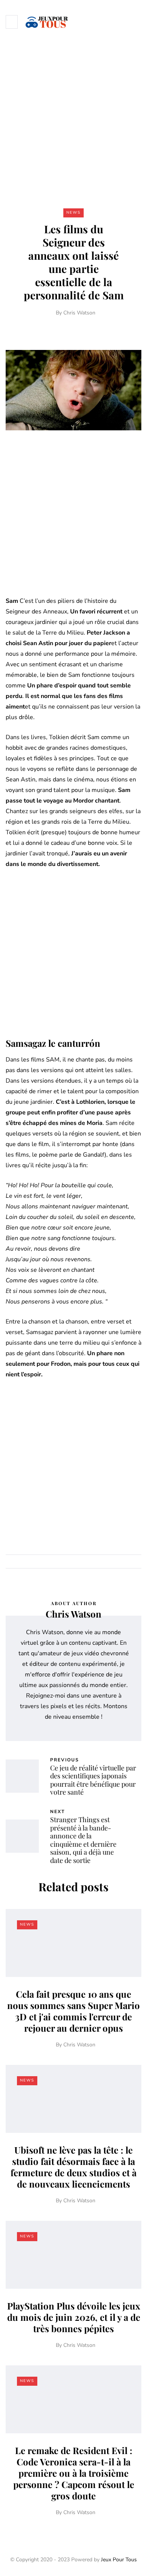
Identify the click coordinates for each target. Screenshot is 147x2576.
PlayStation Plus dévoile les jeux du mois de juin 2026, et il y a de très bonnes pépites (74, 2317)
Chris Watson (79, 313)
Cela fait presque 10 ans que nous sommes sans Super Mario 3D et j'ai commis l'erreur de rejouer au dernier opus (73, 2011)
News (73, 213)
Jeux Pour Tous (119, 2560)
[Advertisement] (73, 120)
